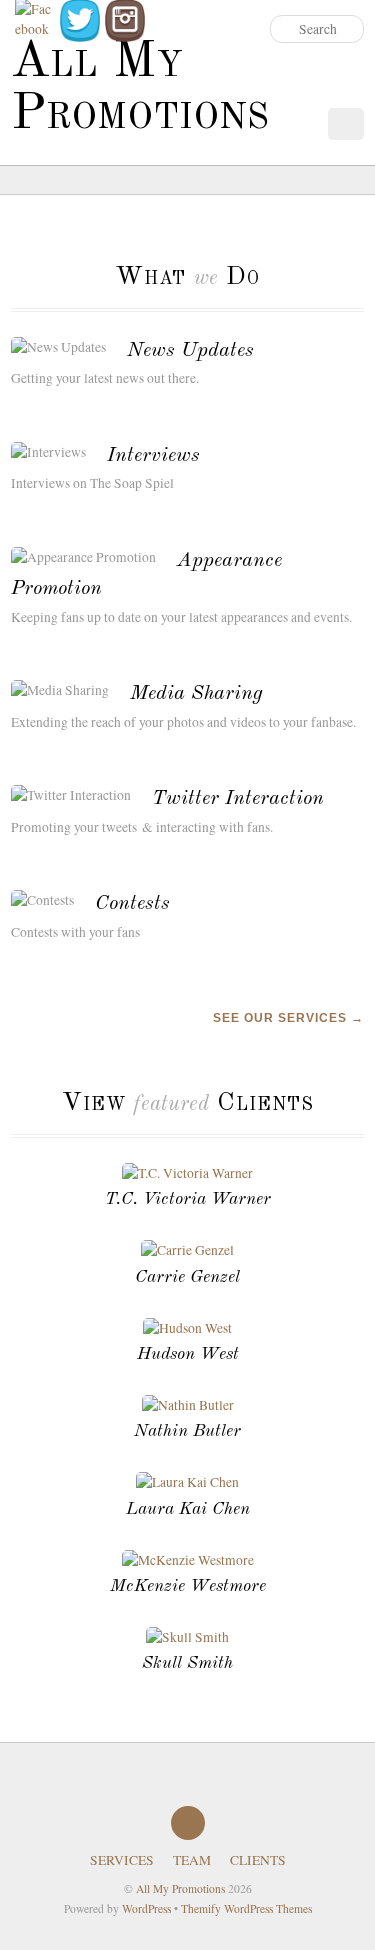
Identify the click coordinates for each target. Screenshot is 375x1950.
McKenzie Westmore (188, 1586)
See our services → (288, 1018)
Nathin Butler (187, 1431)
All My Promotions (180, 1888)
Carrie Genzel (187, 1277)
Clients (258, 1860)
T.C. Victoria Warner (188, 1199)
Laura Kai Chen (188, 1509)
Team (192, 1860)
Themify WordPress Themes (246, 1908)
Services (122, 1860)
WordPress (146, 1908)
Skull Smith (187, 1663)
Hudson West (188, 1354)
